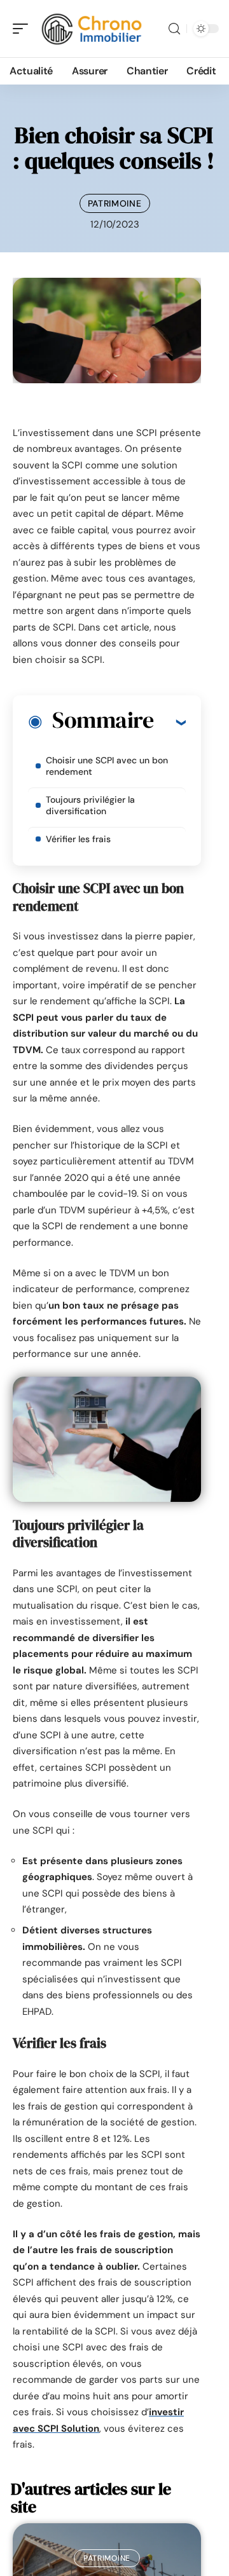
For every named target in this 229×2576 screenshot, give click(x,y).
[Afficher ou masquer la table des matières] (170, 722)
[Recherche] (174, 29)
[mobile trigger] (24, 29)
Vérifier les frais (78, 839)
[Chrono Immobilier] (92, 29)
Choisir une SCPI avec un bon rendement (107, 766)
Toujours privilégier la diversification (90, 805)
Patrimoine (115, 203)
